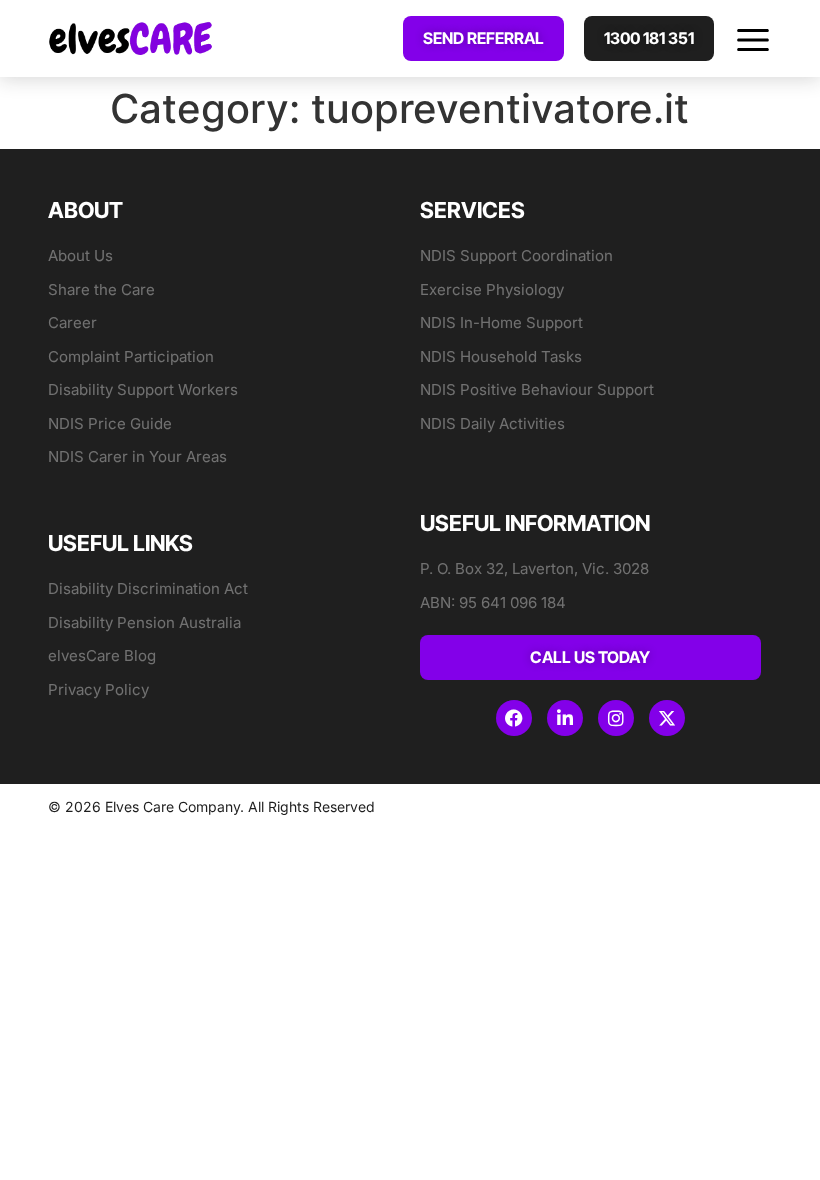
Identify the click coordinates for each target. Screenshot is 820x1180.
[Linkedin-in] (565, 718)
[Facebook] (514, 718)
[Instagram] (616, 718)
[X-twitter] (667, 718)
